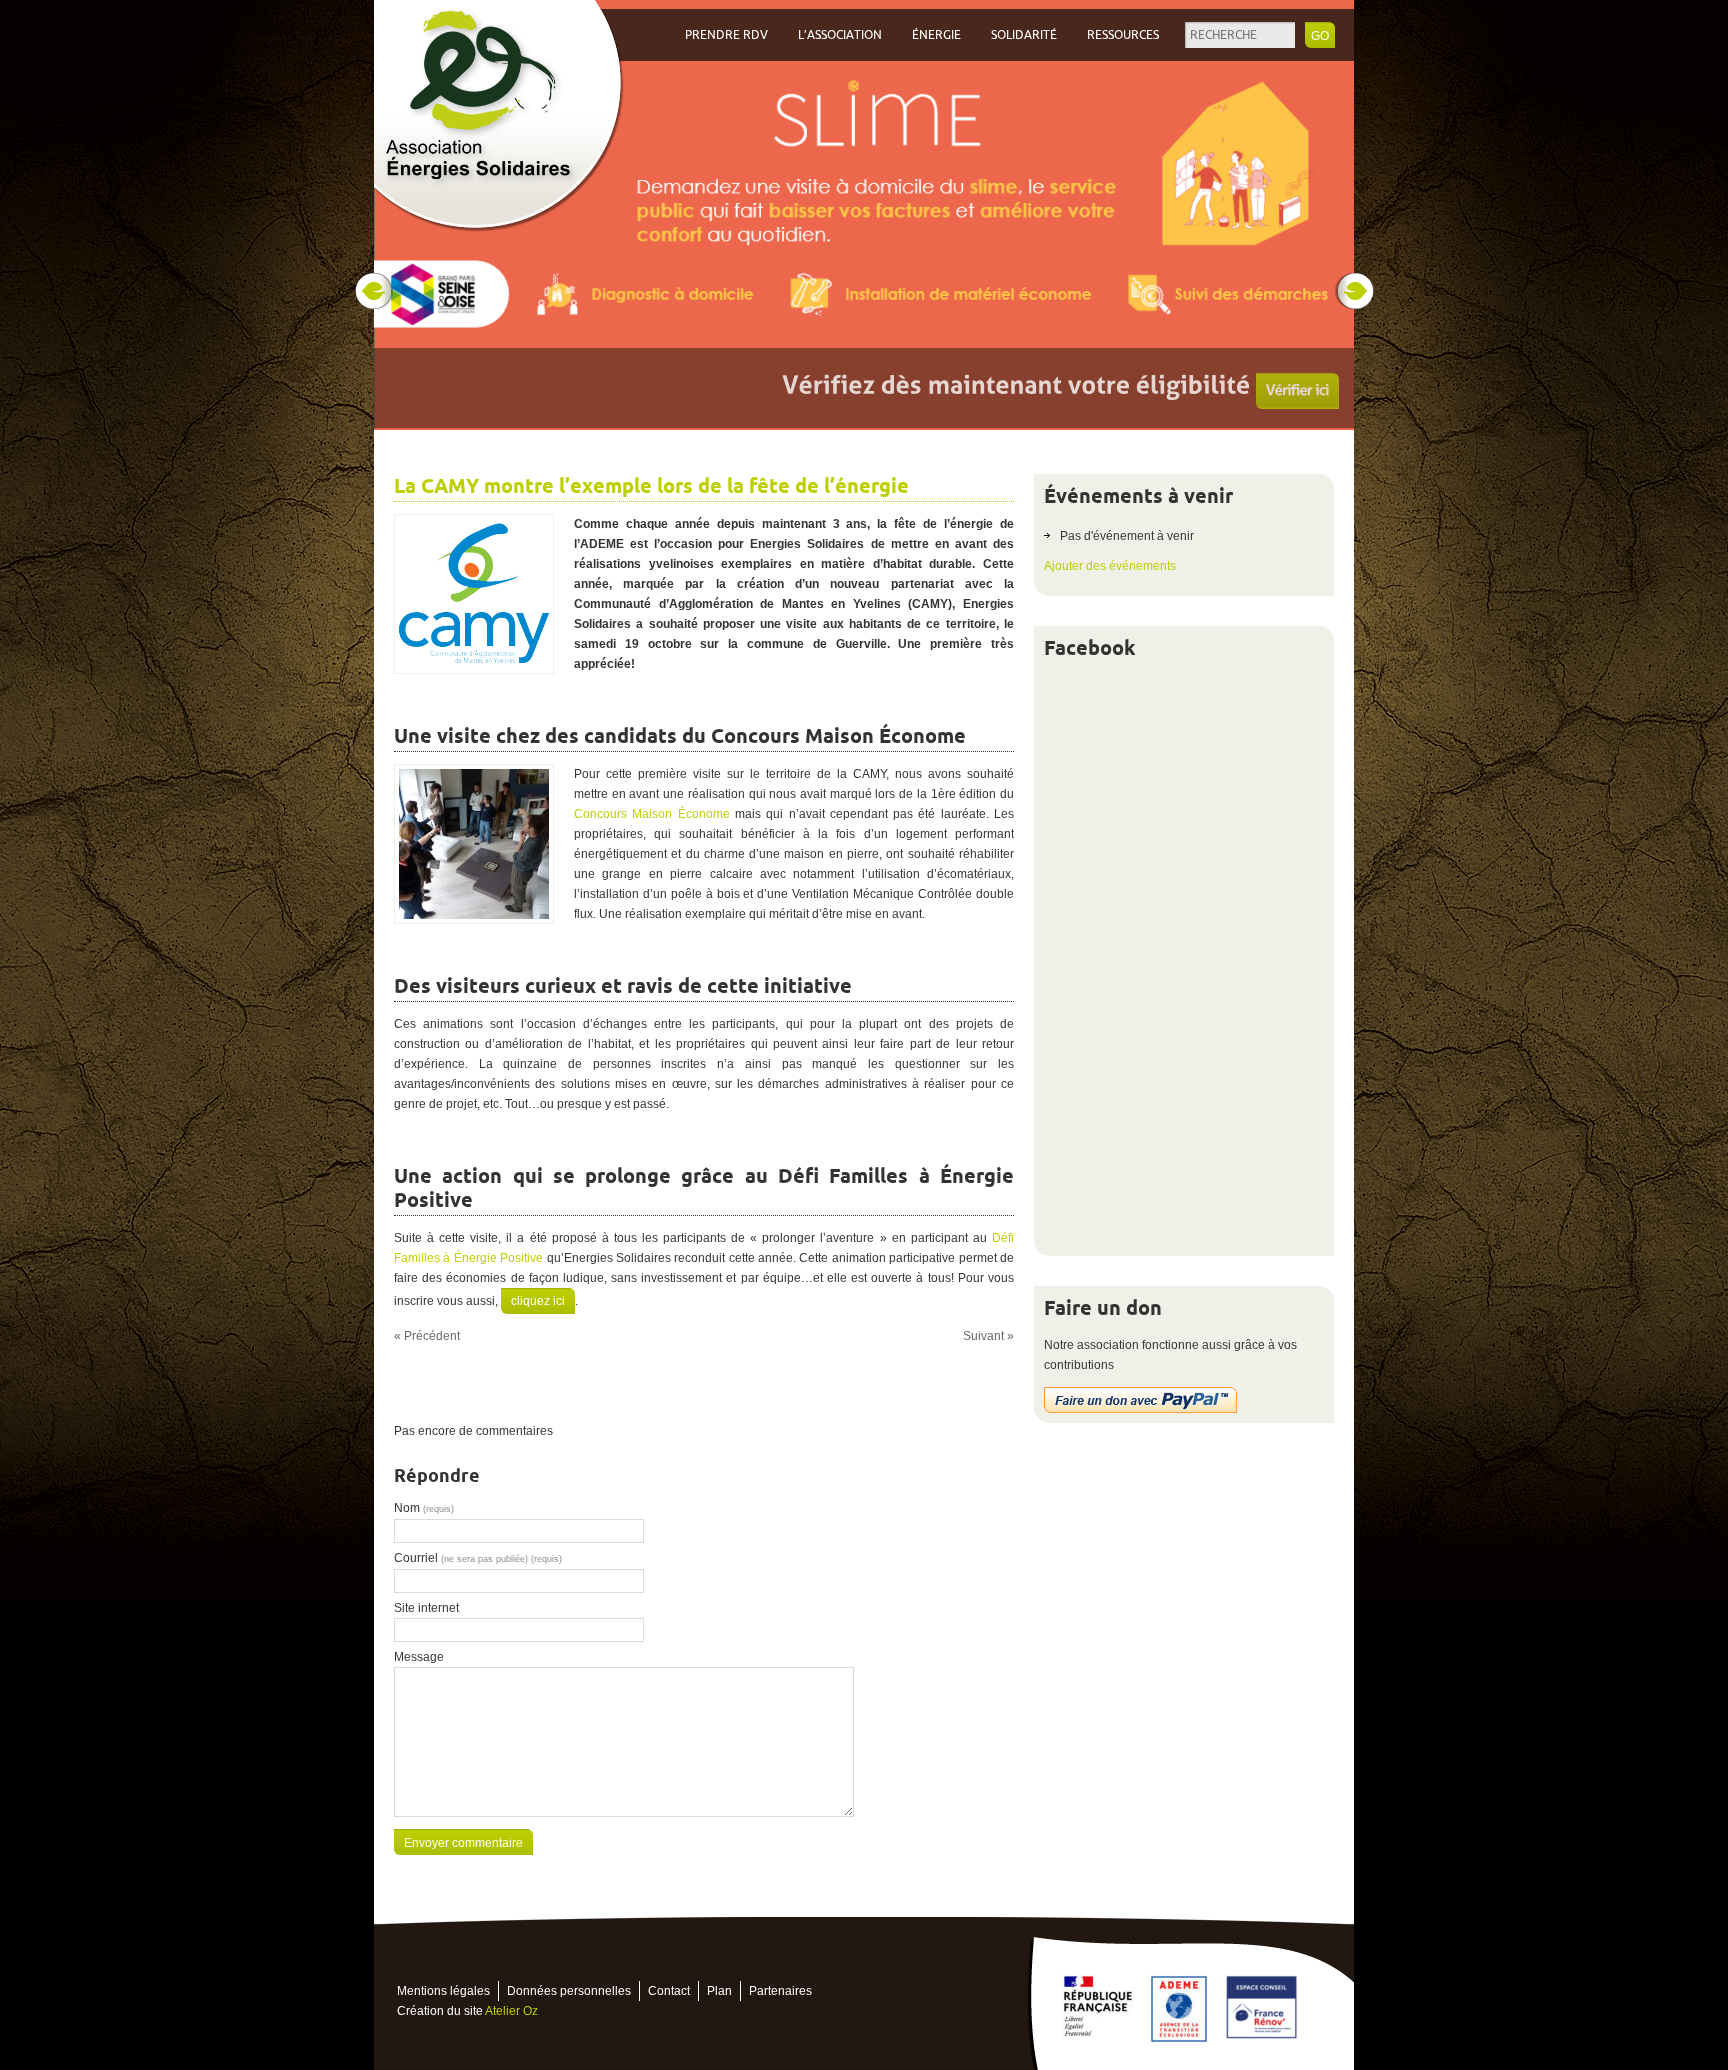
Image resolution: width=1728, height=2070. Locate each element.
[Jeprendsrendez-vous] (1261, 385)
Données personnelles (569, 1991)
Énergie (936, 35)
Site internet (426, 1608)
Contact (669, 1991)
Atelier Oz (511, 2011)
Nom (424, 1508)
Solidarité (1024, 35)
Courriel (478, 1558)
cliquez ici (538, 1301)
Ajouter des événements (1110, 566)
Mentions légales (443, 1991)
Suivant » (988, 1336)
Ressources (1123, 35)
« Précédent (427, 1336)
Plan (719, 1991)
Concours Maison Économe (652, 814)
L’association (840, 35)
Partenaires (780, 1991)
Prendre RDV (726, 35)
